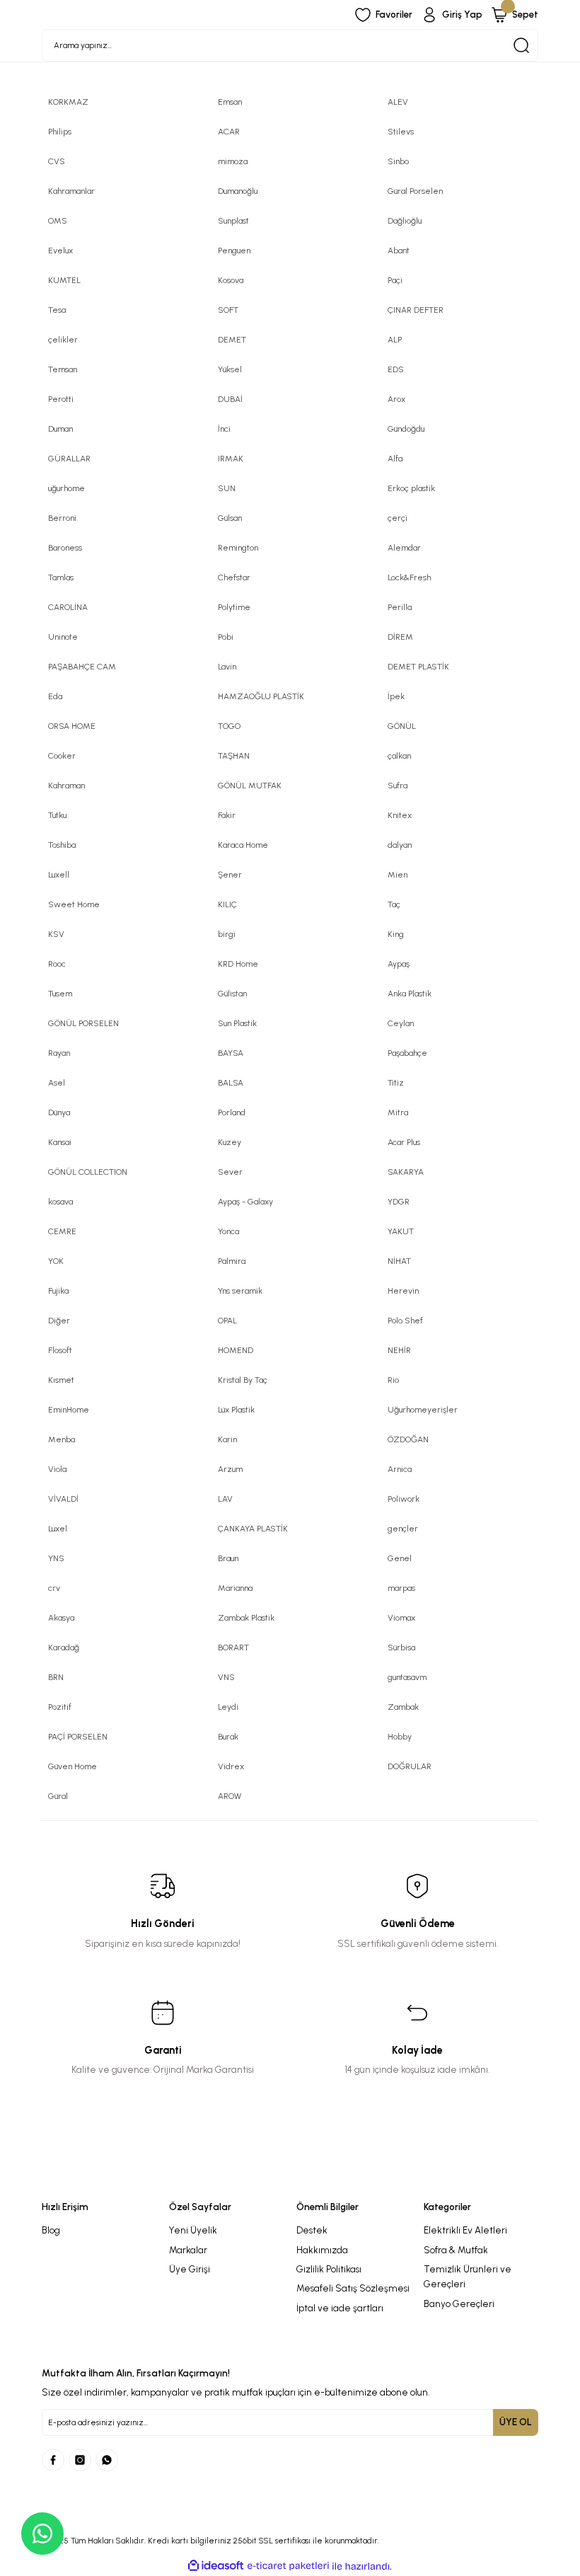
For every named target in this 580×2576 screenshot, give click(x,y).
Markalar (188, 2250)
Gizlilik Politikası (329, 2269)
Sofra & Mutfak (456, 2250)
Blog (51, 2230)
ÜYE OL (516, 2422)
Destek (312, 2230)
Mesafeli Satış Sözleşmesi (353, 2288)
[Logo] (290, 2181)
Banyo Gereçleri (459, 2304)
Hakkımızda (322, 2250)
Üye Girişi (190, 2269)
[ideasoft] (216, 2566)
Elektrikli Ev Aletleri (465, 2230)
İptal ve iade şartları (340, 2308)
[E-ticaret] (288, 2566)
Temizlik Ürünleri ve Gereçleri (468, 2276)
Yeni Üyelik (193, 2230)
